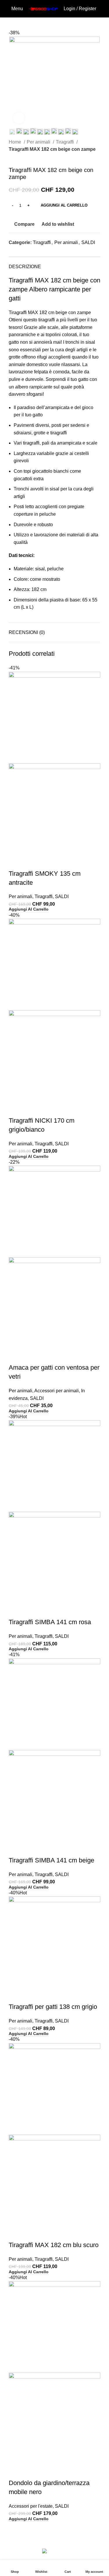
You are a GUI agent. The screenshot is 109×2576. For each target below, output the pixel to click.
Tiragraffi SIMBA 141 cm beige (51, 1860)
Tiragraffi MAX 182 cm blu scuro (54, 2245)
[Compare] (16, 862)
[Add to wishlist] (47, 862)
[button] (29, 909)
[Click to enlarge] (19, 118)
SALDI (88, 242)
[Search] (102, 9)
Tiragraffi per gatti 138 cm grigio (53, 2007)
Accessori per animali (57, 1391)
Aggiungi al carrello (64, 205)
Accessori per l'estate (31, 2506)
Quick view (32, 862)
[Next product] (23, 157)
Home (16, 142)
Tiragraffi (65, 142)
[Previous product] (12, 157)
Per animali (39, 142)
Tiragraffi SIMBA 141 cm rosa (50, 1622)
